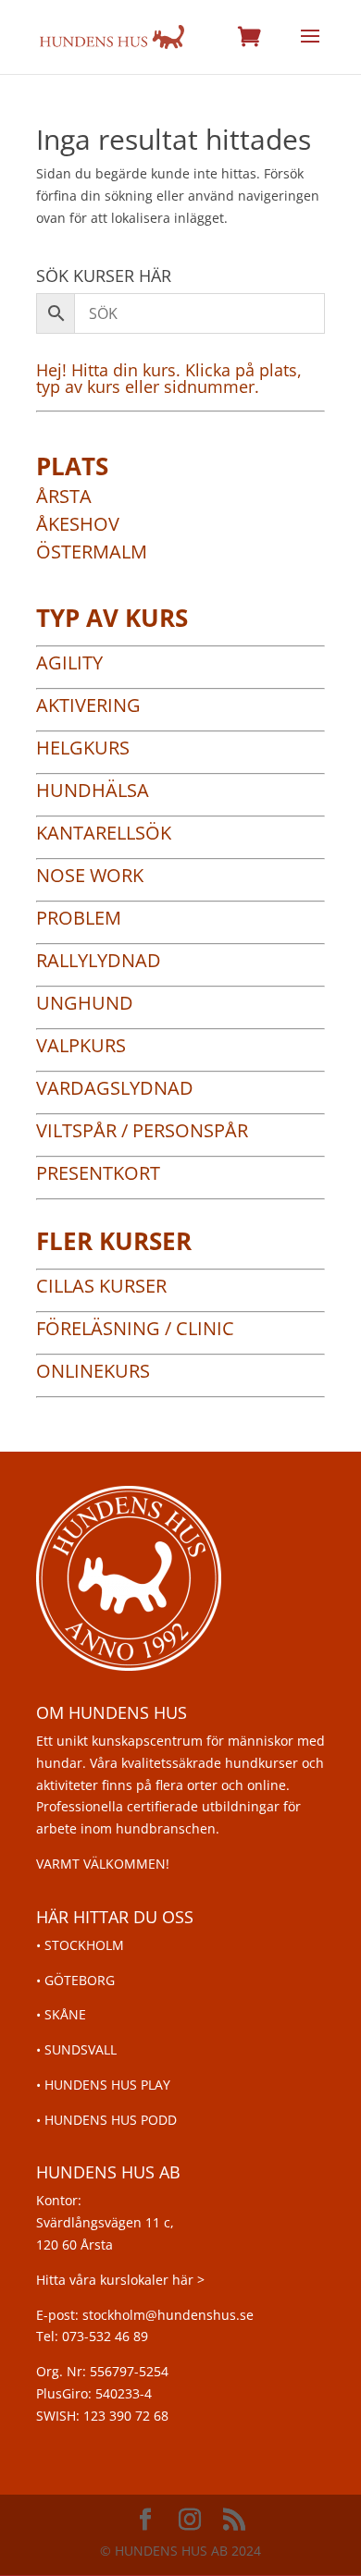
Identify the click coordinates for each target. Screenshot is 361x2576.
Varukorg (249, 37)
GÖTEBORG (80, 1980)
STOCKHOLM (84, 1945)
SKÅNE (65, 2014)
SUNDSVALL (81, 2049)
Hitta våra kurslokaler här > (120, 2280)
